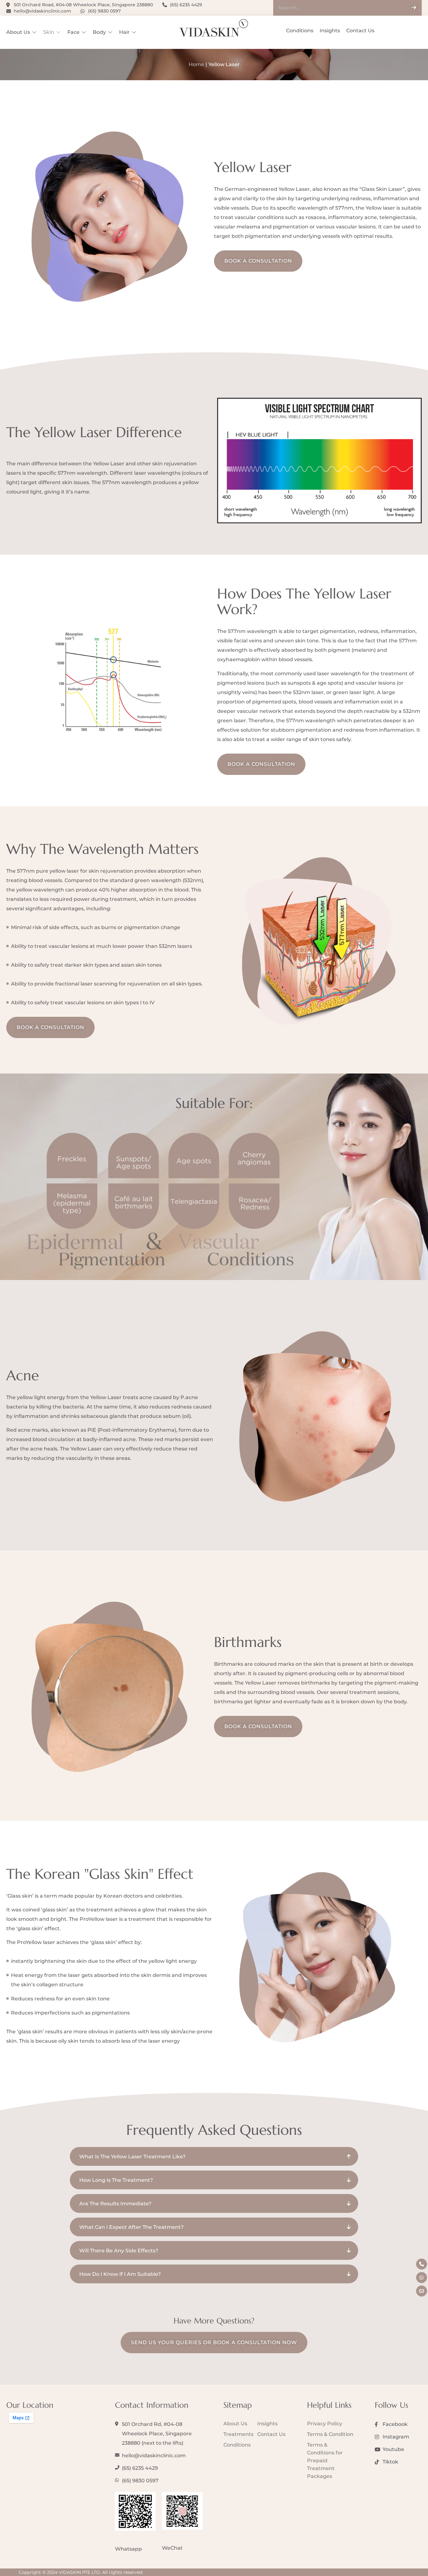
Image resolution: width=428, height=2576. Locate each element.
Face (73, 32)
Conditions (300, 31)
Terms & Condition (330, 2434)
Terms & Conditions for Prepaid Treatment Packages (325, 2461)
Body (99, 32)
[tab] (214, 2156)
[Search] (414, 8)
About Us (18, 32)
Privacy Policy (325, 2424)
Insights (330, 31)
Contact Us (360, 31)
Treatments (238, 2434)
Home (196, 64)
